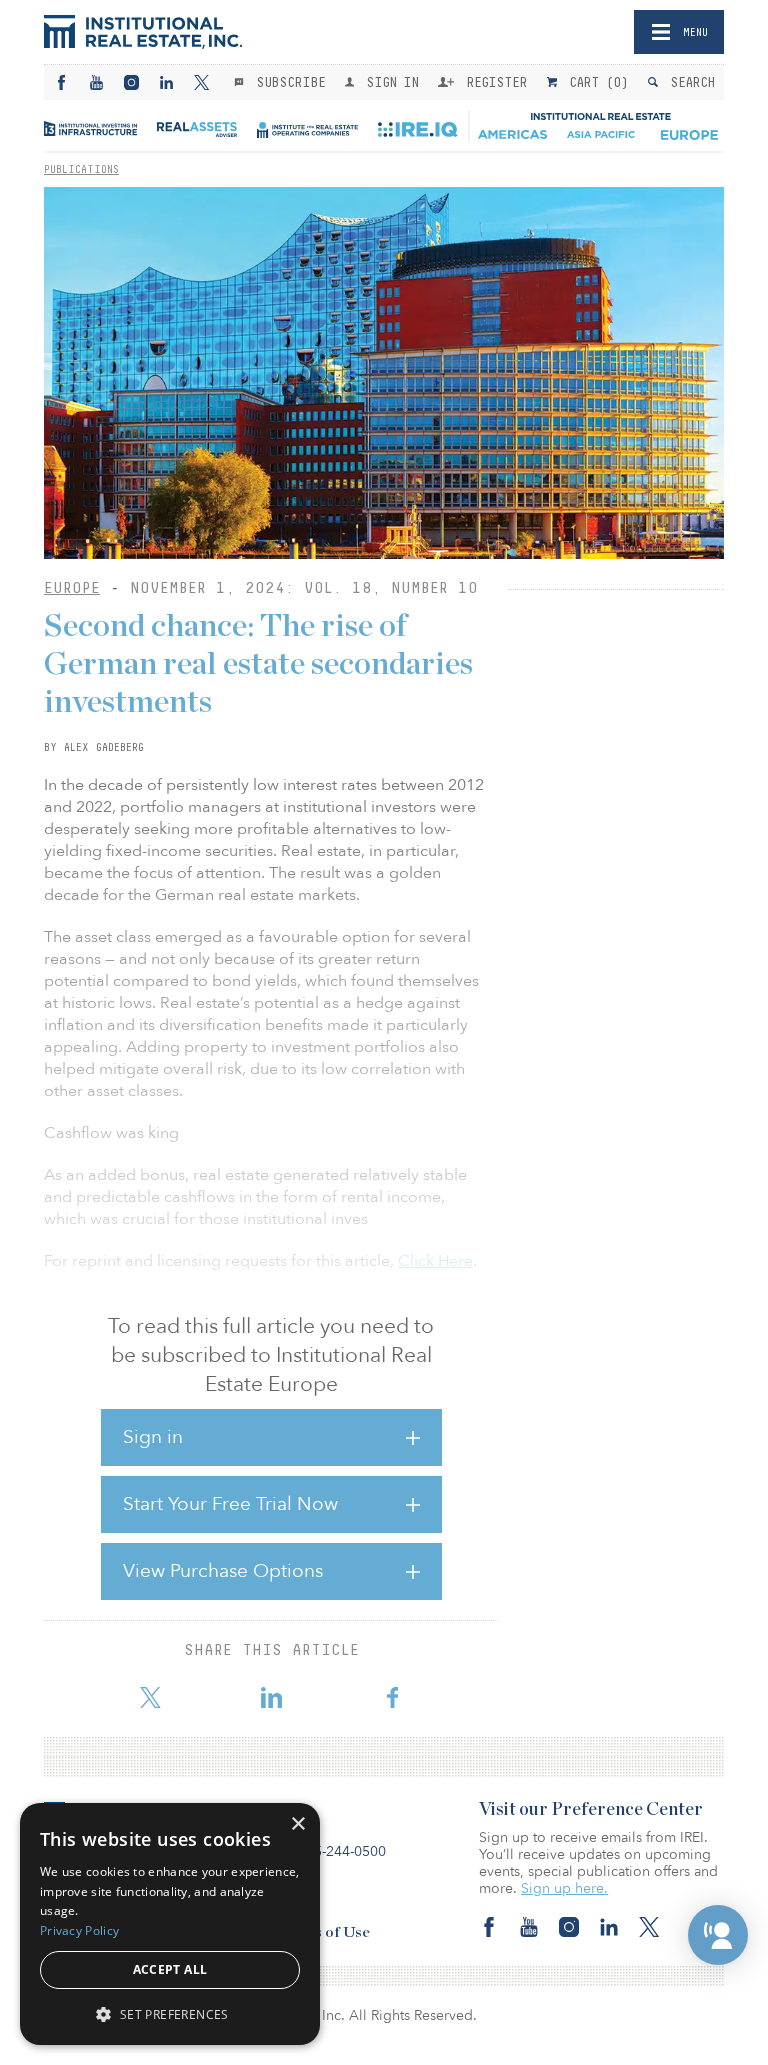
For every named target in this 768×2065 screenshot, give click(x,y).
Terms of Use (324, 1932)
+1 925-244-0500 (331, 1851)
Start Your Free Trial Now (230, 1504)
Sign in (153, 1437)
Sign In (388, 82)
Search (688, 82)
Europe (72, 587)
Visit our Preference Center (591, 1810)
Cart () (595, 82)
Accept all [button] (170, 1969)
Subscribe (287, 82)
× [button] (297, 1824)
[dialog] (170, 1924)
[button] (718, 1935)
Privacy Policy (79, 1930)
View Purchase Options (223, 1571)
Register (493, 82)
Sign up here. (564, 1888)
